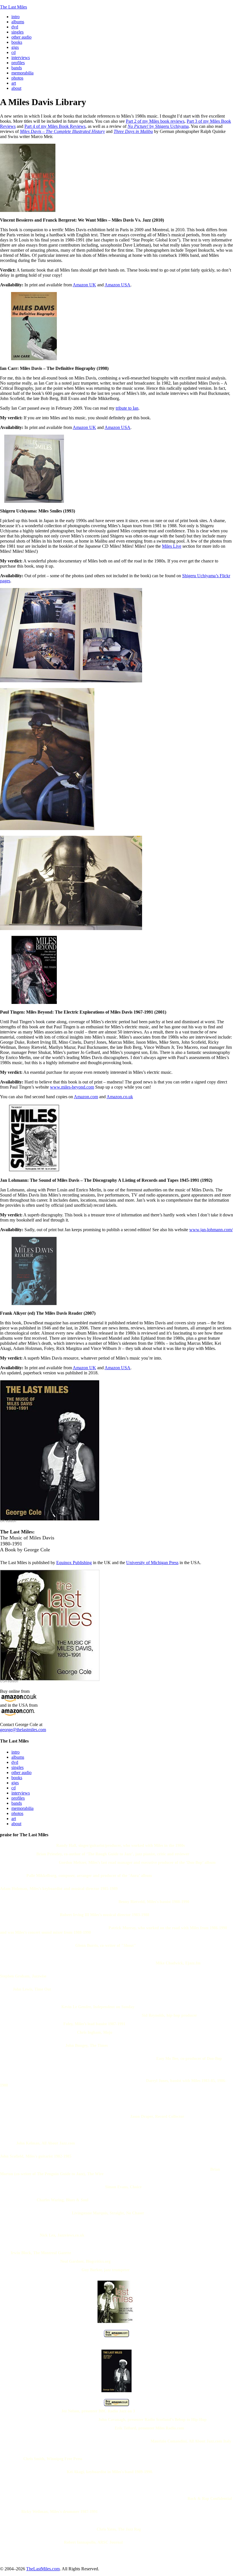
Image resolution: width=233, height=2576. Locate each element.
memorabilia (22, 1808)
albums (18, 1757)
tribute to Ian (127, 408)
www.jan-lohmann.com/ (211, 1230)
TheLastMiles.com (43, 2569)
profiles (18, 1798)
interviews (21, 1793)
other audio (21, 1772)
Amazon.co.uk (120, 1097)
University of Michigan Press (152, 1563)
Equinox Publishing (74, 1563)
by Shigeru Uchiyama (158, 126)
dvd (15, 1762)
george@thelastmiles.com (23, 1730)
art (14, 1819)
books (17, 1778)
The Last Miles (13, 7)
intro (15, 1752)
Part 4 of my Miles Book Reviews (55, 126)
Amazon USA (117, 285)
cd (13, 1788)
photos (17, 1813)
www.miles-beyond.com (72, 1087)
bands (17, 1803)
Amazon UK (84, 285)
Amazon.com (86, 1097)
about (16, 1824)
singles (17, 1767)
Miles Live (172, 546)
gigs (15, 1783)
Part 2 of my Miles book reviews (155, 121)
